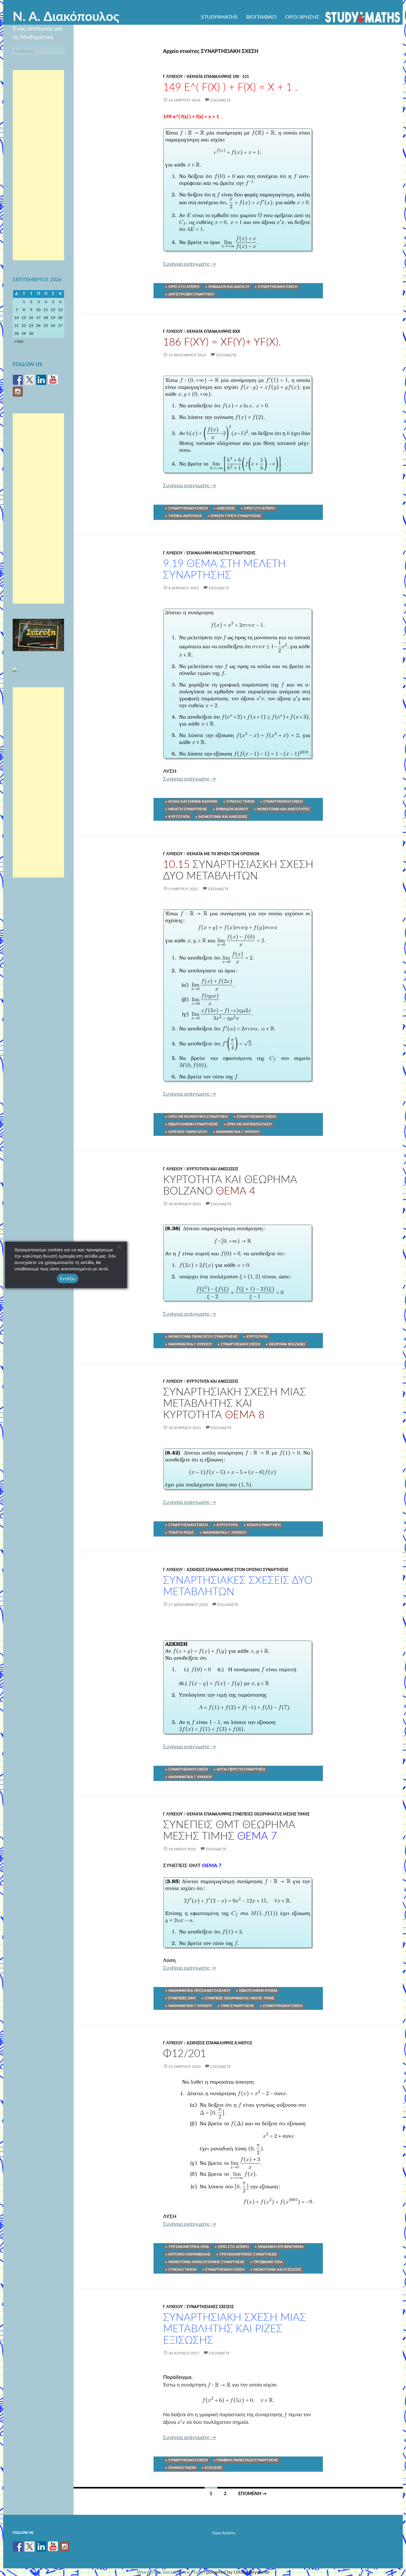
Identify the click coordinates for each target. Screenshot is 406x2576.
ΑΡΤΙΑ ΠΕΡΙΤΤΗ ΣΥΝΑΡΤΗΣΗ (241, 1769)
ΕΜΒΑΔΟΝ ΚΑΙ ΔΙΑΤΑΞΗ (229, 287)
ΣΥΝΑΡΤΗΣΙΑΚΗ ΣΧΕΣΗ (278, 287)
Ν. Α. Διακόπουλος (66, 17)
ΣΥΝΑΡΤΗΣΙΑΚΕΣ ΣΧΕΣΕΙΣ (210, 2307)
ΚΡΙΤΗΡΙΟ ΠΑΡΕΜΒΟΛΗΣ (190, 2254)
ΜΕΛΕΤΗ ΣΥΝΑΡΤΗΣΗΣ (188, 809)
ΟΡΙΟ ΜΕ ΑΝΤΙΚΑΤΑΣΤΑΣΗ (249, 1124)
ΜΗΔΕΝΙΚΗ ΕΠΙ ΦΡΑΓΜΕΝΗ (281, 2247)
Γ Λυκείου (173, 77)
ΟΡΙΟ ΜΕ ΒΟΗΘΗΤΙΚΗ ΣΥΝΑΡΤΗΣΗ (198, 1117)
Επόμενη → (252, 2494)
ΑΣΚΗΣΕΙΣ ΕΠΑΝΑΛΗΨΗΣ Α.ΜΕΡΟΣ (219, 2043)
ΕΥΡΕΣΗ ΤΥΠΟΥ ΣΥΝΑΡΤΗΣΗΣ (236, 516)
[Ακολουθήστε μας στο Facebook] (18, 380)
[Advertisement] (38, 165)
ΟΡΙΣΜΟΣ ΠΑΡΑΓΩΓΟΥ (188, 1132)
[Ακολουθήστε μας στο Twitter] (29, 380)
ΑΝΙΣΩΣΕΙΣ (226, 508)
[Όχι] (119, 1247)
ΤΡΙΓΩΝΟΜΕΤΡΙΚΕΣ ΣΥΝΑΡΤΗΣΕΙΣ (248, 2254)
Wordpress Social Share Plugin (171, 2572)
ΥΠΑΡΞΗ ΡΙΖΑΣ (181, 1533)
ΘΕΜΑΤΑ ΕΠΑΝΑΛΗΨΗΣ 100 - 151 (218, 77)
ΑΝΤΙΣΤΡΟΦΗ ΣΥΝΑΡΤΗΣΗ (191, 294)
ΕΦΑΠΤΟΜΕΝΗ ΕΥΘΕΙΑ (258, 1991)
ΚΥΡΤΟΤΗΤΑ (179, 817)
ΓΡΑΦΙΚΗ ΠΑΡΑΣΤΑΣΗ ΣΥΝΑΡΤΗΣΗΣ (247, 2460)
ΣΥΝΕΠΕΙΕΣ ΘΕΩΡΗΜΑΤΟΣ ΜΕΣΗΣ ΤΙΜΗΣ (240, 1998)
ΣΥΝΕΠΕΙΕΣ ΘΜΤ (182, 1998)
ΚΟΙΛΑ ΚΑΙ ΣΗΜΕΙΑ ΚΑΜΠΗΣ (193, 802)
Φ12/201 (185, 2054)
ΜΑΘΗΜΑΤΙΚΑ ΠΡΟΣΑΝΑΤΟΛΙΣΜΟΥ (199, 1991)
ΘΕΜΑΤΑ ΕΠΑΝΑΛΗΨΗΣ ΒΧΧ (213, 332)
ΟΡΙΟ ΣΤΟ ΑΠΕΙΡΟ (184, 287)
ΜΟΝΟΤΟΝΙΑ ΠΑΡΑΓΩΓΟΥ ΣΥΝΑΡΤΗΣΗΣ (203, 1337)
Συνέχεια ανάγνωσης (190, 264)
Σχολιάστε (221, 100)
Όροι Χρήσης (302, 17)
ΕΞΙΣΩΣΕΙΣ (213, 2468)
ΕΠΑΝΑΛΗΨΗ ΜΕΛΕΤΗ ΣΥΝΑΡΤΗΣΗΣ (221, 553)
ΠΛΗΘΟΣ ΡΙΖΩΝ (182, 2468)
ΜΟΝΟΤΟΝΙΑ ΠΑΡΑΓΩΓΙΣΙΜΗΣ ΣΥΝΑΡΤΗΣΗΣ (206, 2262)
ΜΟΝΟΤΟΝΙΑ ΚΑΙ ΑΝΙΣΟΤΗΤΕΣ (283, 809)
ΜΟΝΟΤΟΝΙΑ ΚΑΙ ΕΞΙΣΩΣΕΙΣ (277, 2270)
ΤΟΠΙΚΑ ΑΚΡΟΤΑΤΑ (185, 516)
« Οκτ (19, 341)
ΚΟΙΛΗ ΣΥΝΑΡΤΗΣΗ (264, 1525)
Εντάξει (68, 1278)
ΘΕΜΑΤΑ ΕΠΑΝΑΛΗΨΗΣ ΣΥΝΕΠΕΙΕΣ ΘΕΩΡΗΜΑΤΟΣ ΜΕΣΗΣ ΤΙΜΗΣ (248, 1814)
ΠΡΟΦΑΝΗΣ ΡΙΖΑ (268, 2262)
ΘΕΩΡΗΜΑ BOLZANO (287, 1344)
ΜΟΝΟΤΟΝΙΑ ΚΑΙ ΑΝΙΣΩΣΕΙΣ (223, 817)
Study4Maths (219, 17)
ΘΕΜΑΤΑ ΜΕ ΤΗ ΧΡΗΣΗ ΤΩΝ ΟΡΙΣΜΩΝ (223, 854)
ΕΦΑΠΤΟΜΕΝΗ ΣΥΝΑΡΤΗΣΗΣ (193, 1124)
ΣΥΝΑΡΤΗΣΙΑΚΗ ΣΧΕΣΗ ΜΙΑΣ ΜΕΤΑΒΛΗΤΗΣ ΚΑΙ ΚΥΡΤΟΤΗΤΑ (235, 1404)
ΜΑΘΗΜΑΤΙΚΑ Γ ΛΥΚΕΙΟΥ (238, 1132)
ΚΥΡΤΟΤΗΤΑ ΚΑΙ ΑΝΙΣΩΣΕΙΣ (212, 1169)
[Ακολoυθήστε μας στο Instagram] (18, 392)
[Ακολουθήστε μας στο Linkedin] (41, 380)
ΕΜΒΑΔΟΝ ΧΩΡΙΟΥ (232, 809)
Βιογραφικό (261, 17)
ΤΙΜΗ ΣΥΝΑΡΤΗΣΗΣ (237, 2006)
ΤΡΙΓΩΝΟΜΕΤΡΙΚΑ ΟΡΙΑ (189, 2247)
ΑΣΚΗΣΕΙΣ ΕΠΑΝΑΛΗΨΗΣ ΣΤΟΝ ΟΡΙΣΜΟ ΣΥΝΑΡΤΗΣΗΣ (237, 1570)
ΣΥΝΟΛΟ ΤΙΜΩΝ (240, 802)
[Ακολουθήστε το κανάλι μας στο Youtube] (53, 380)
